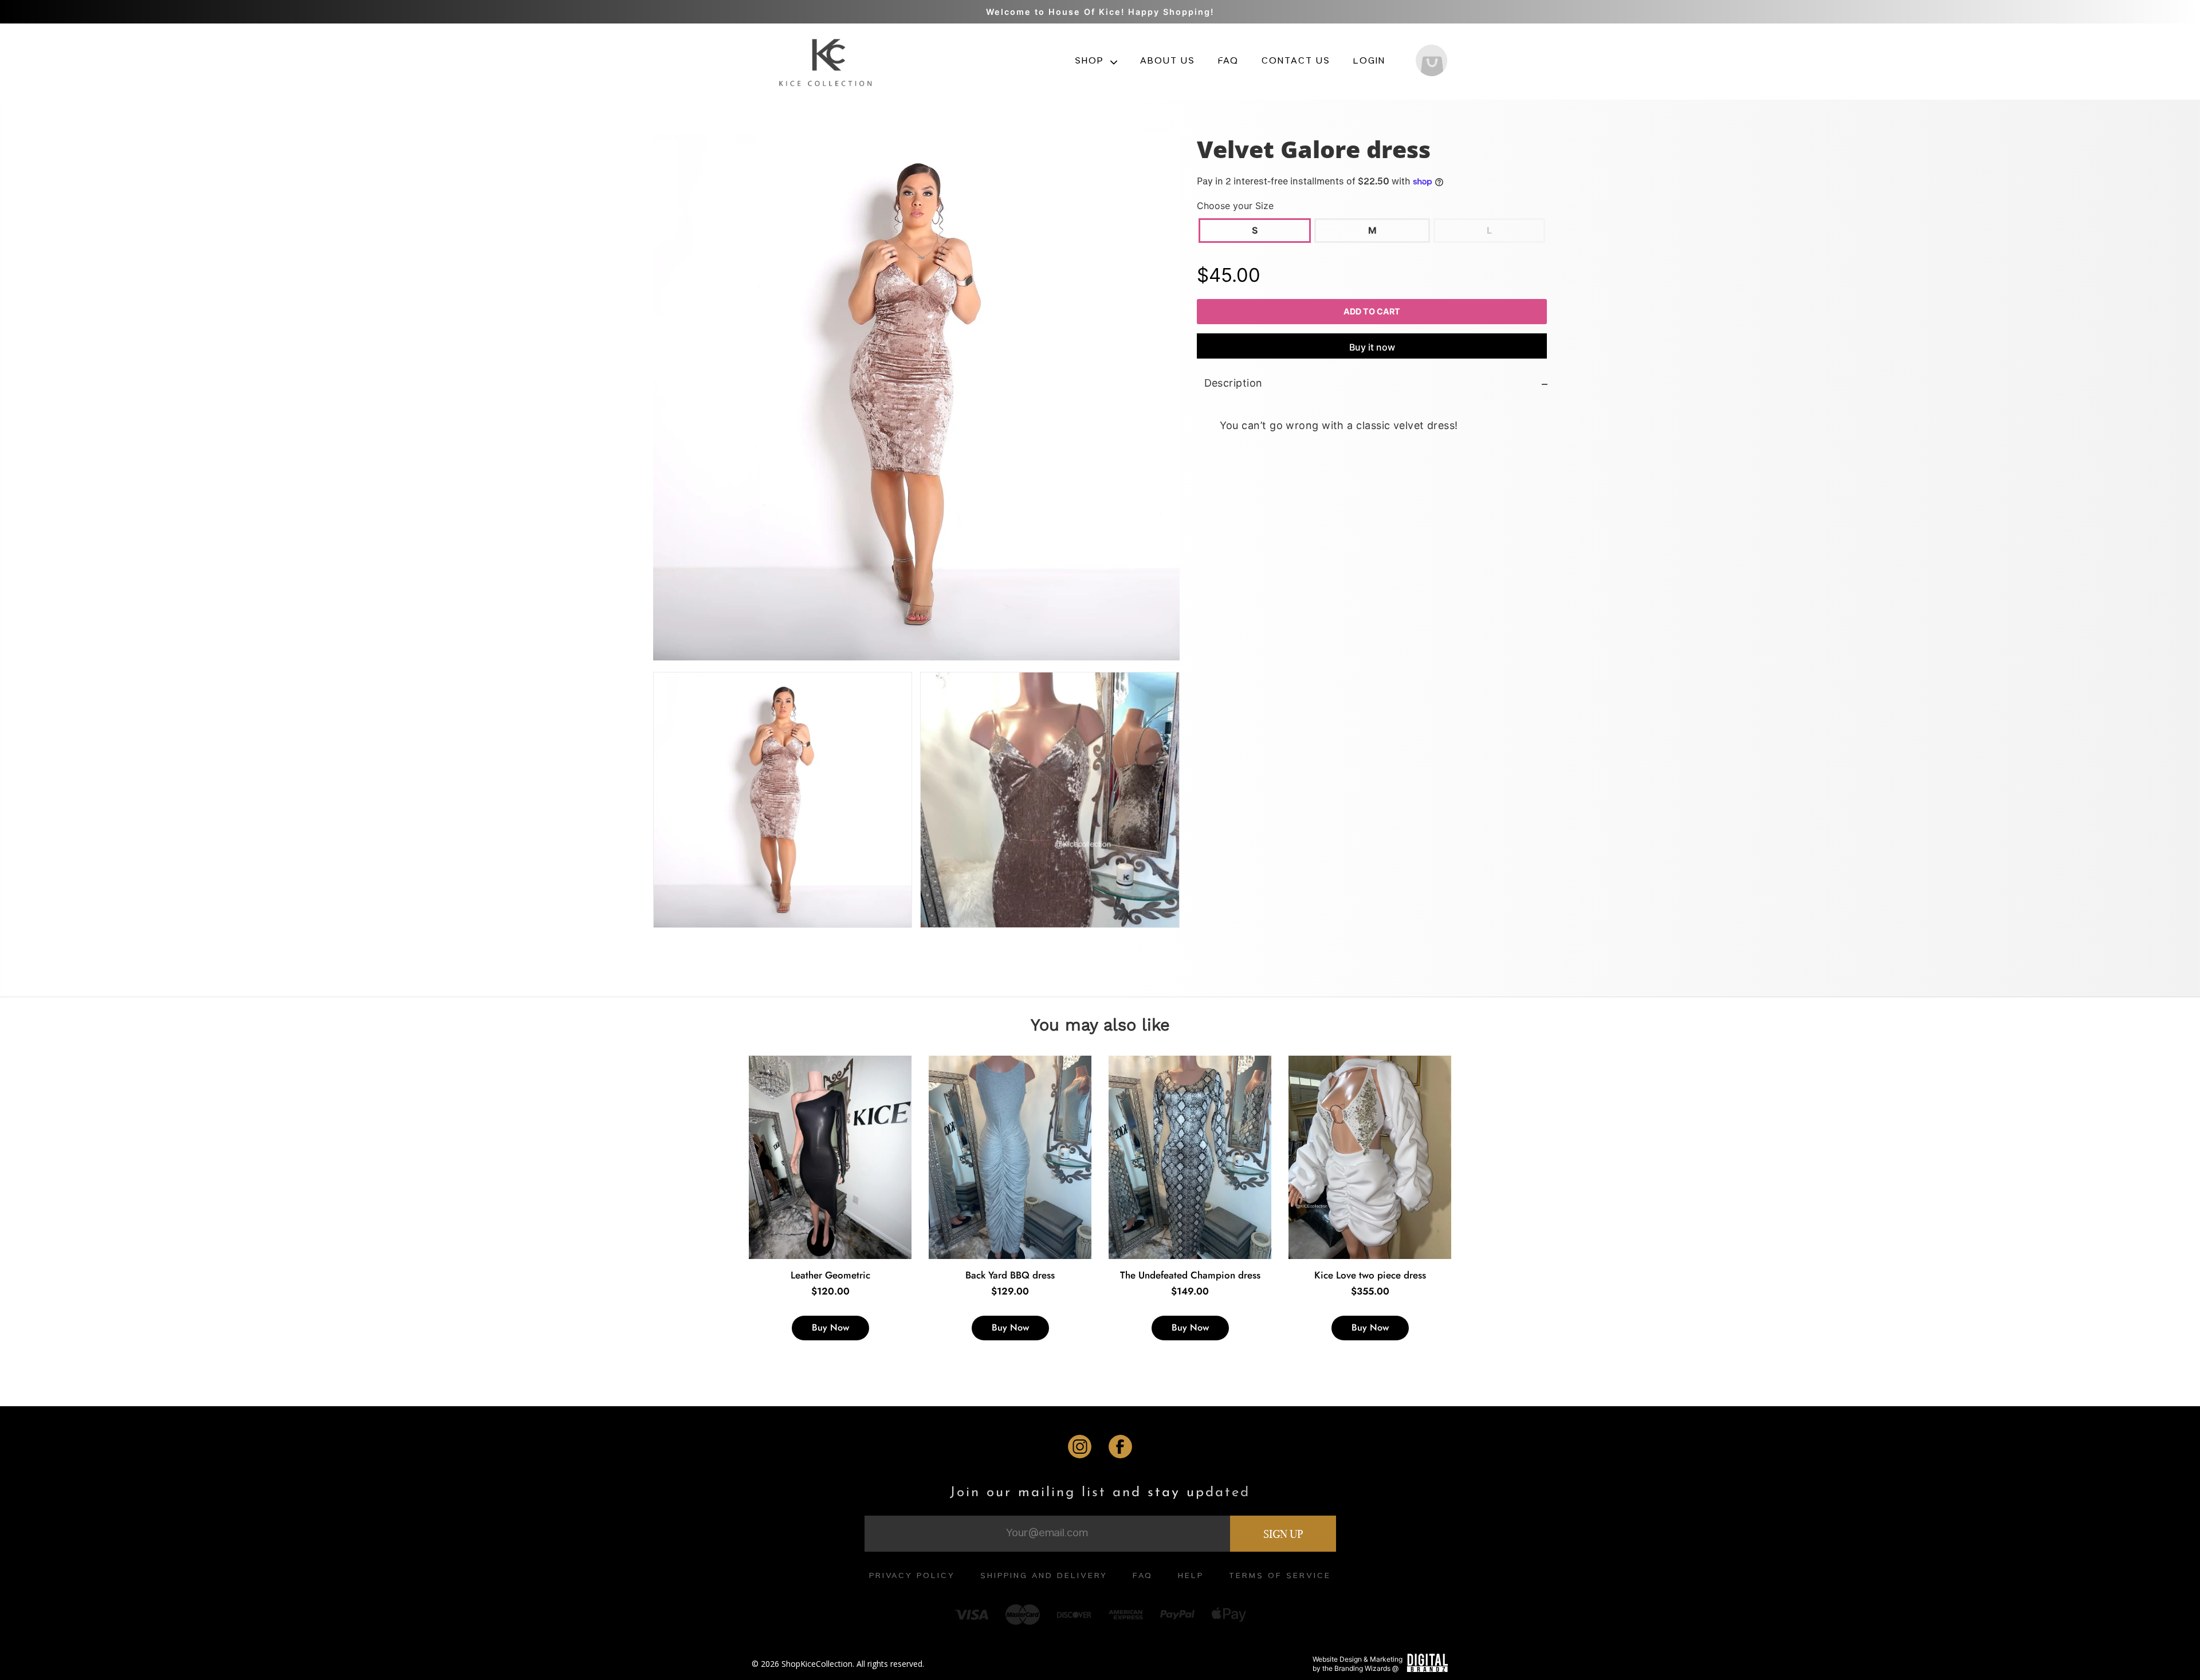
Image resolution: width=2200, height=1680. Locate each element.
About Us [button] (1168, 62)
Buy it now (1372, 348)
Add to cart (1372, 311)
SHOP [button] (1091, 62)
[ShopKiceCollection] (827, 61)
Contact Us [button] (1296, 62)
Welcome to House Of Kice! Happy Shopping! (1100, 12)
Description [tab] (1233, 383)
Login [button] (1369, 62)
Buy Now (830, 1327)
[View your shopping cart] (1431, 62)
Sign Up (1283, 1534)
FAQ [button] (1228, 62)
